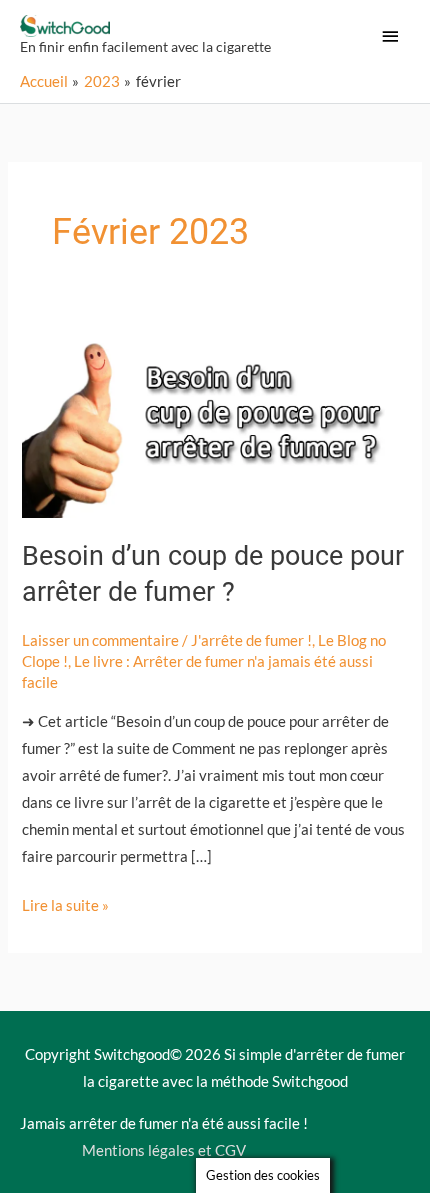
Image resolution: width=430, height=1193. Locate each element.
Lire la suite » (65, 903)
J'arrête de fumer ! (251, 640)
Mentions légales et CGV (164, 1150)
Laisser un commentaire (100, 640)
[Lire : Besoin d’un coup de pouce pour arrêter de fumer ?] (214, 420)
